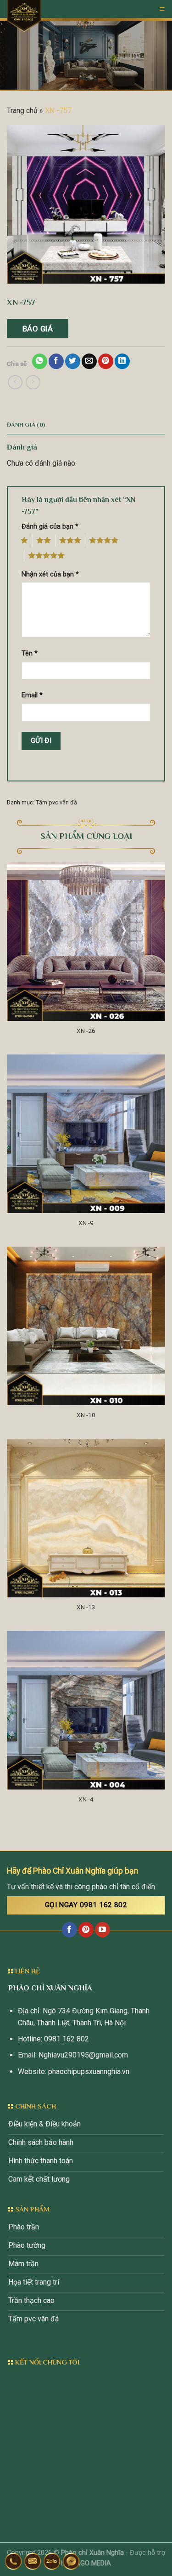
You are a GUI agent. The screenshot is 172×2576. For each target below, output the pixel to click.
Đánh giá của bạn (50, 527)
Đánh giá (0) (26, 425)
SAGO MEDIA (91, 2563)
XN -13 (86, 1607)
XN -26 (86, 1031)
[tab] (86, 425)
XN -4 (86, 1799)
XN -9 (86, 1223)
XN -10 (86, 1415)
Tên (30, 653)
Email (32, 695)
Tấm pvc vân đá (56, 802)
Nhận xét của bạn (50, 574)
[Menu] (162, 9)
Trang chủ (22, 111)
